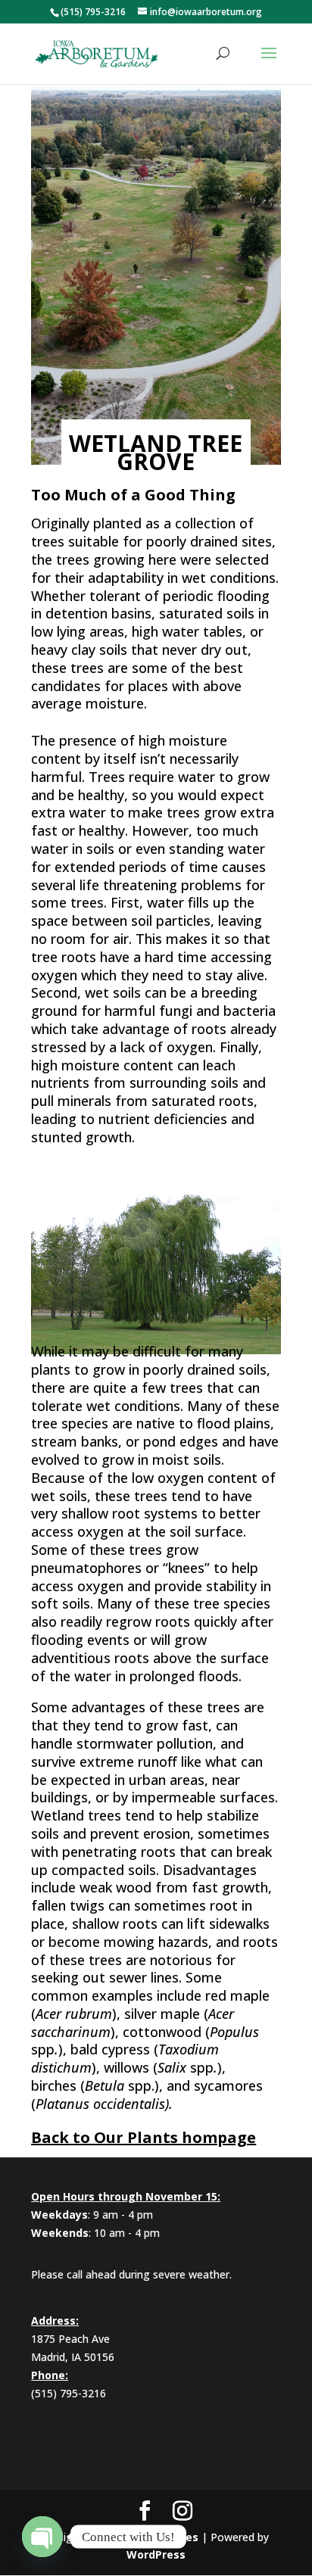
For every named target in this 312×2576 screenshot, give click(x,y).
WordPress (156, 2554)
